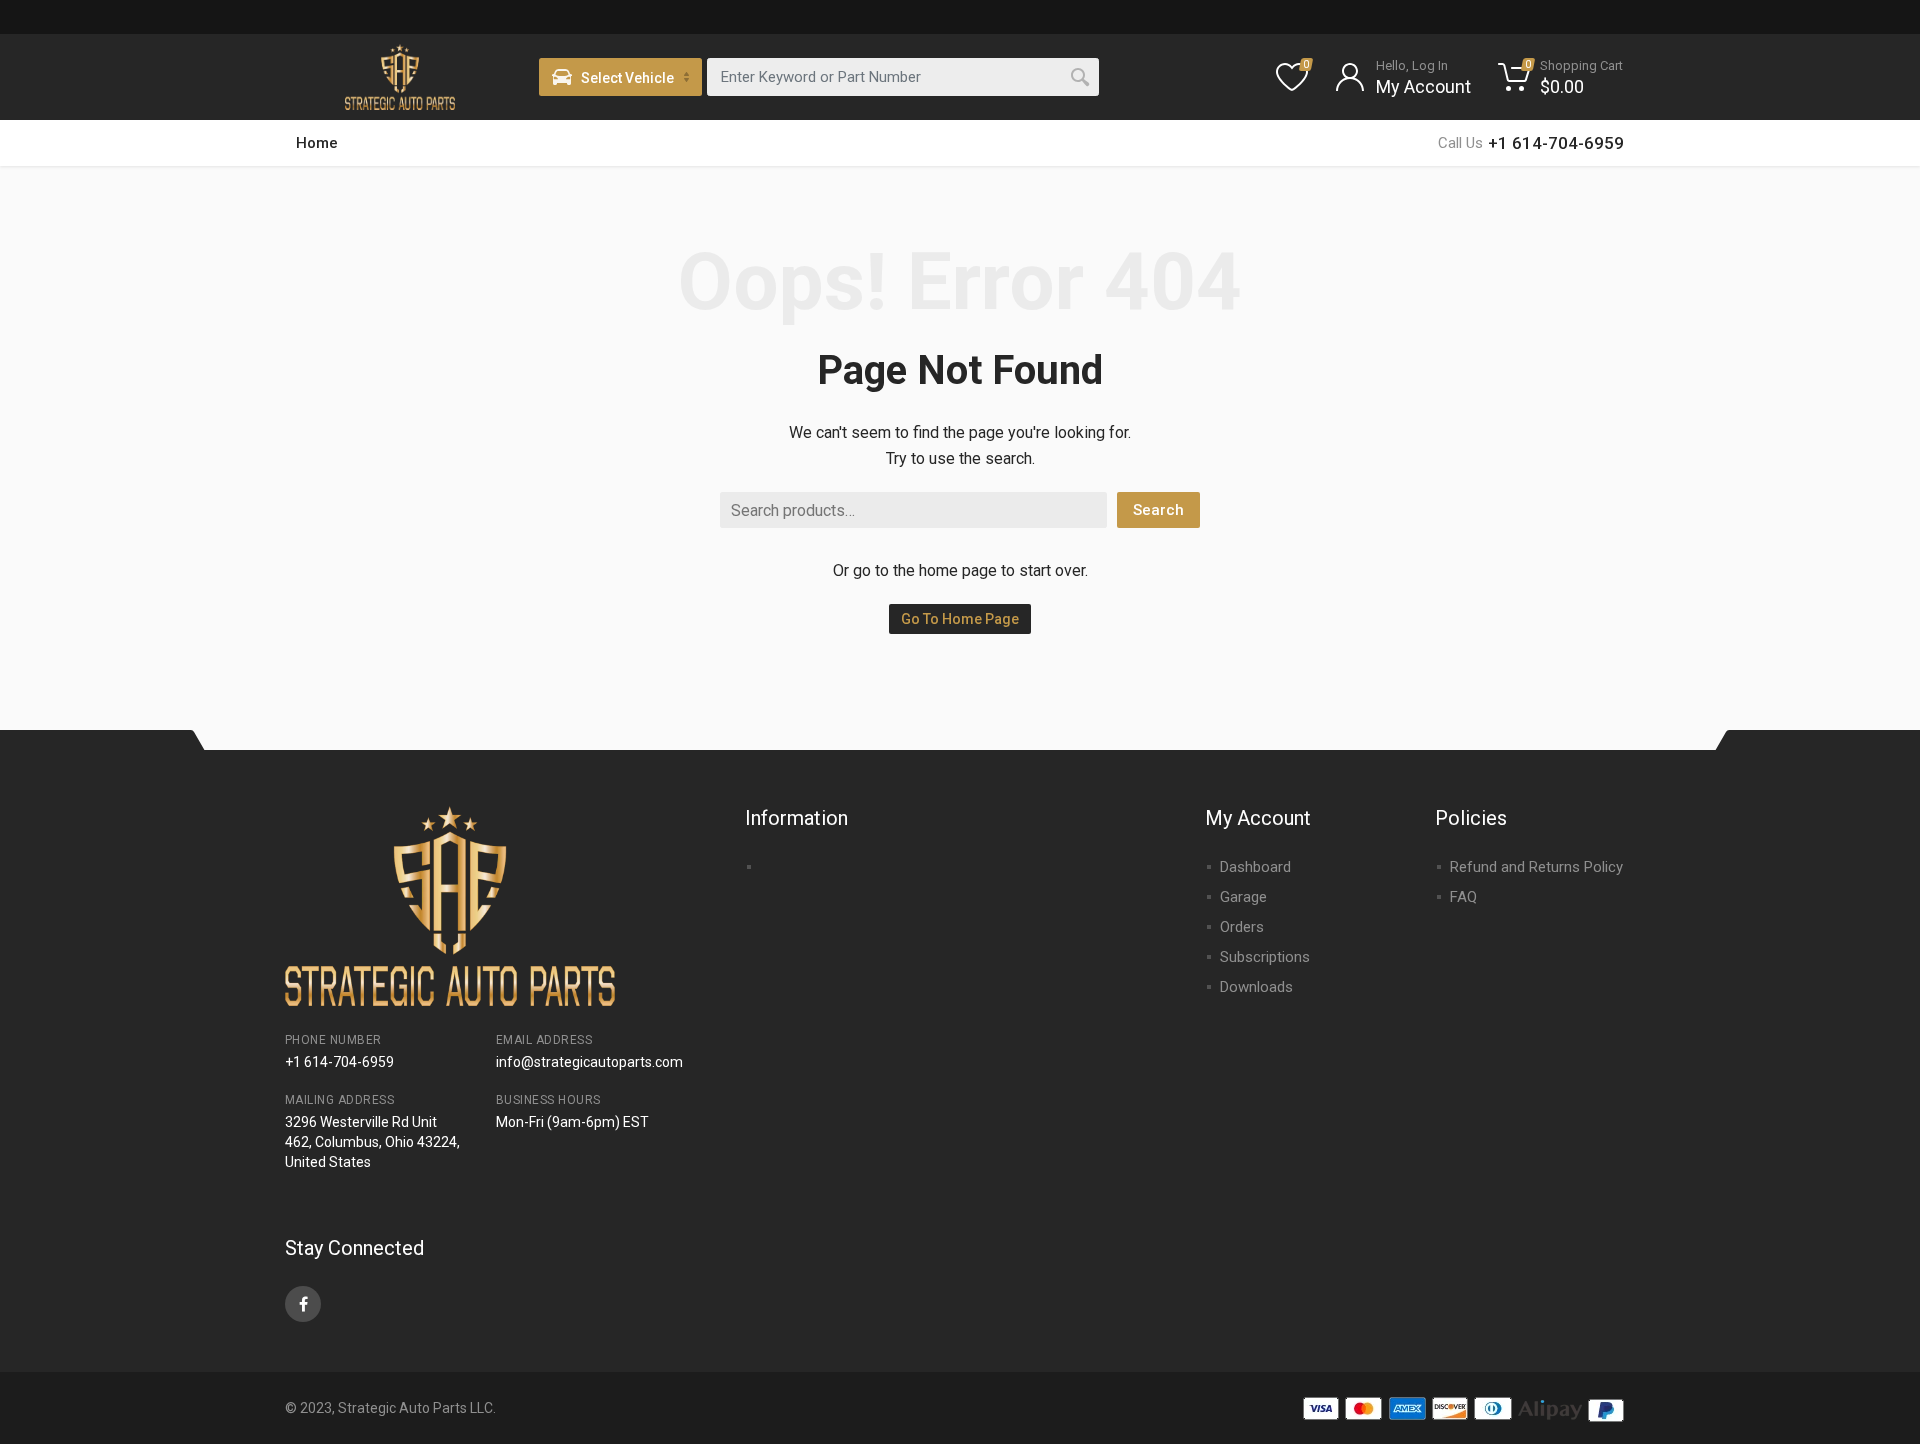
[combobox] (903, 77)
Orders (1242, 927)
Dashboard (1255, 867)
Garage (1243, 897)
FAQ (1463, 897)
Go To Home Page (960, 619)
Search (1158, 510)
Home (317, 143)
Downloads (1256, 987)
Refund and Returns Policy (1536, 867)
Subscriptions (1265, 957)
